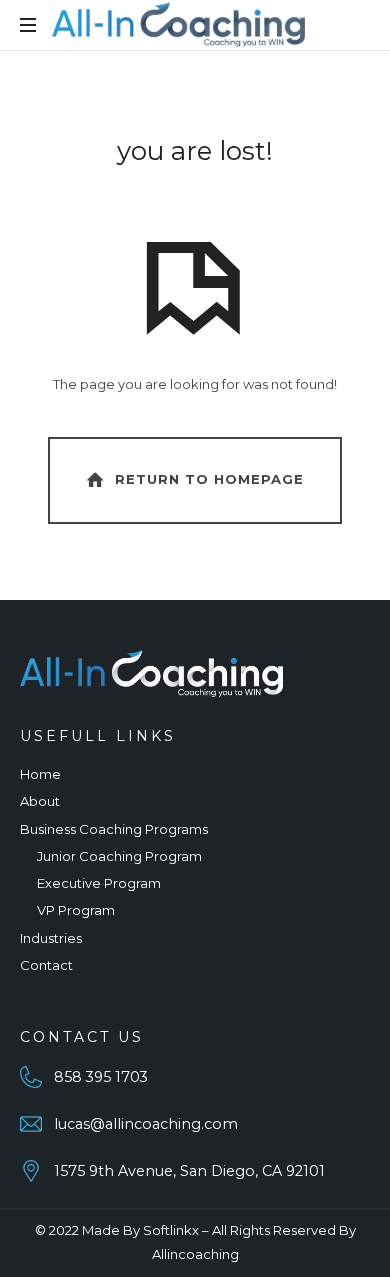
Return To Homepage (209, 479)
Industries (51, 938)
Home (40, 774)
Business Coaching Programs (114, 829)
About (40, 801)
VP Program (76, 910)
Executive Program (99, 883)
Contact (46, 965)
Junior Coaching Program (119, 856)
